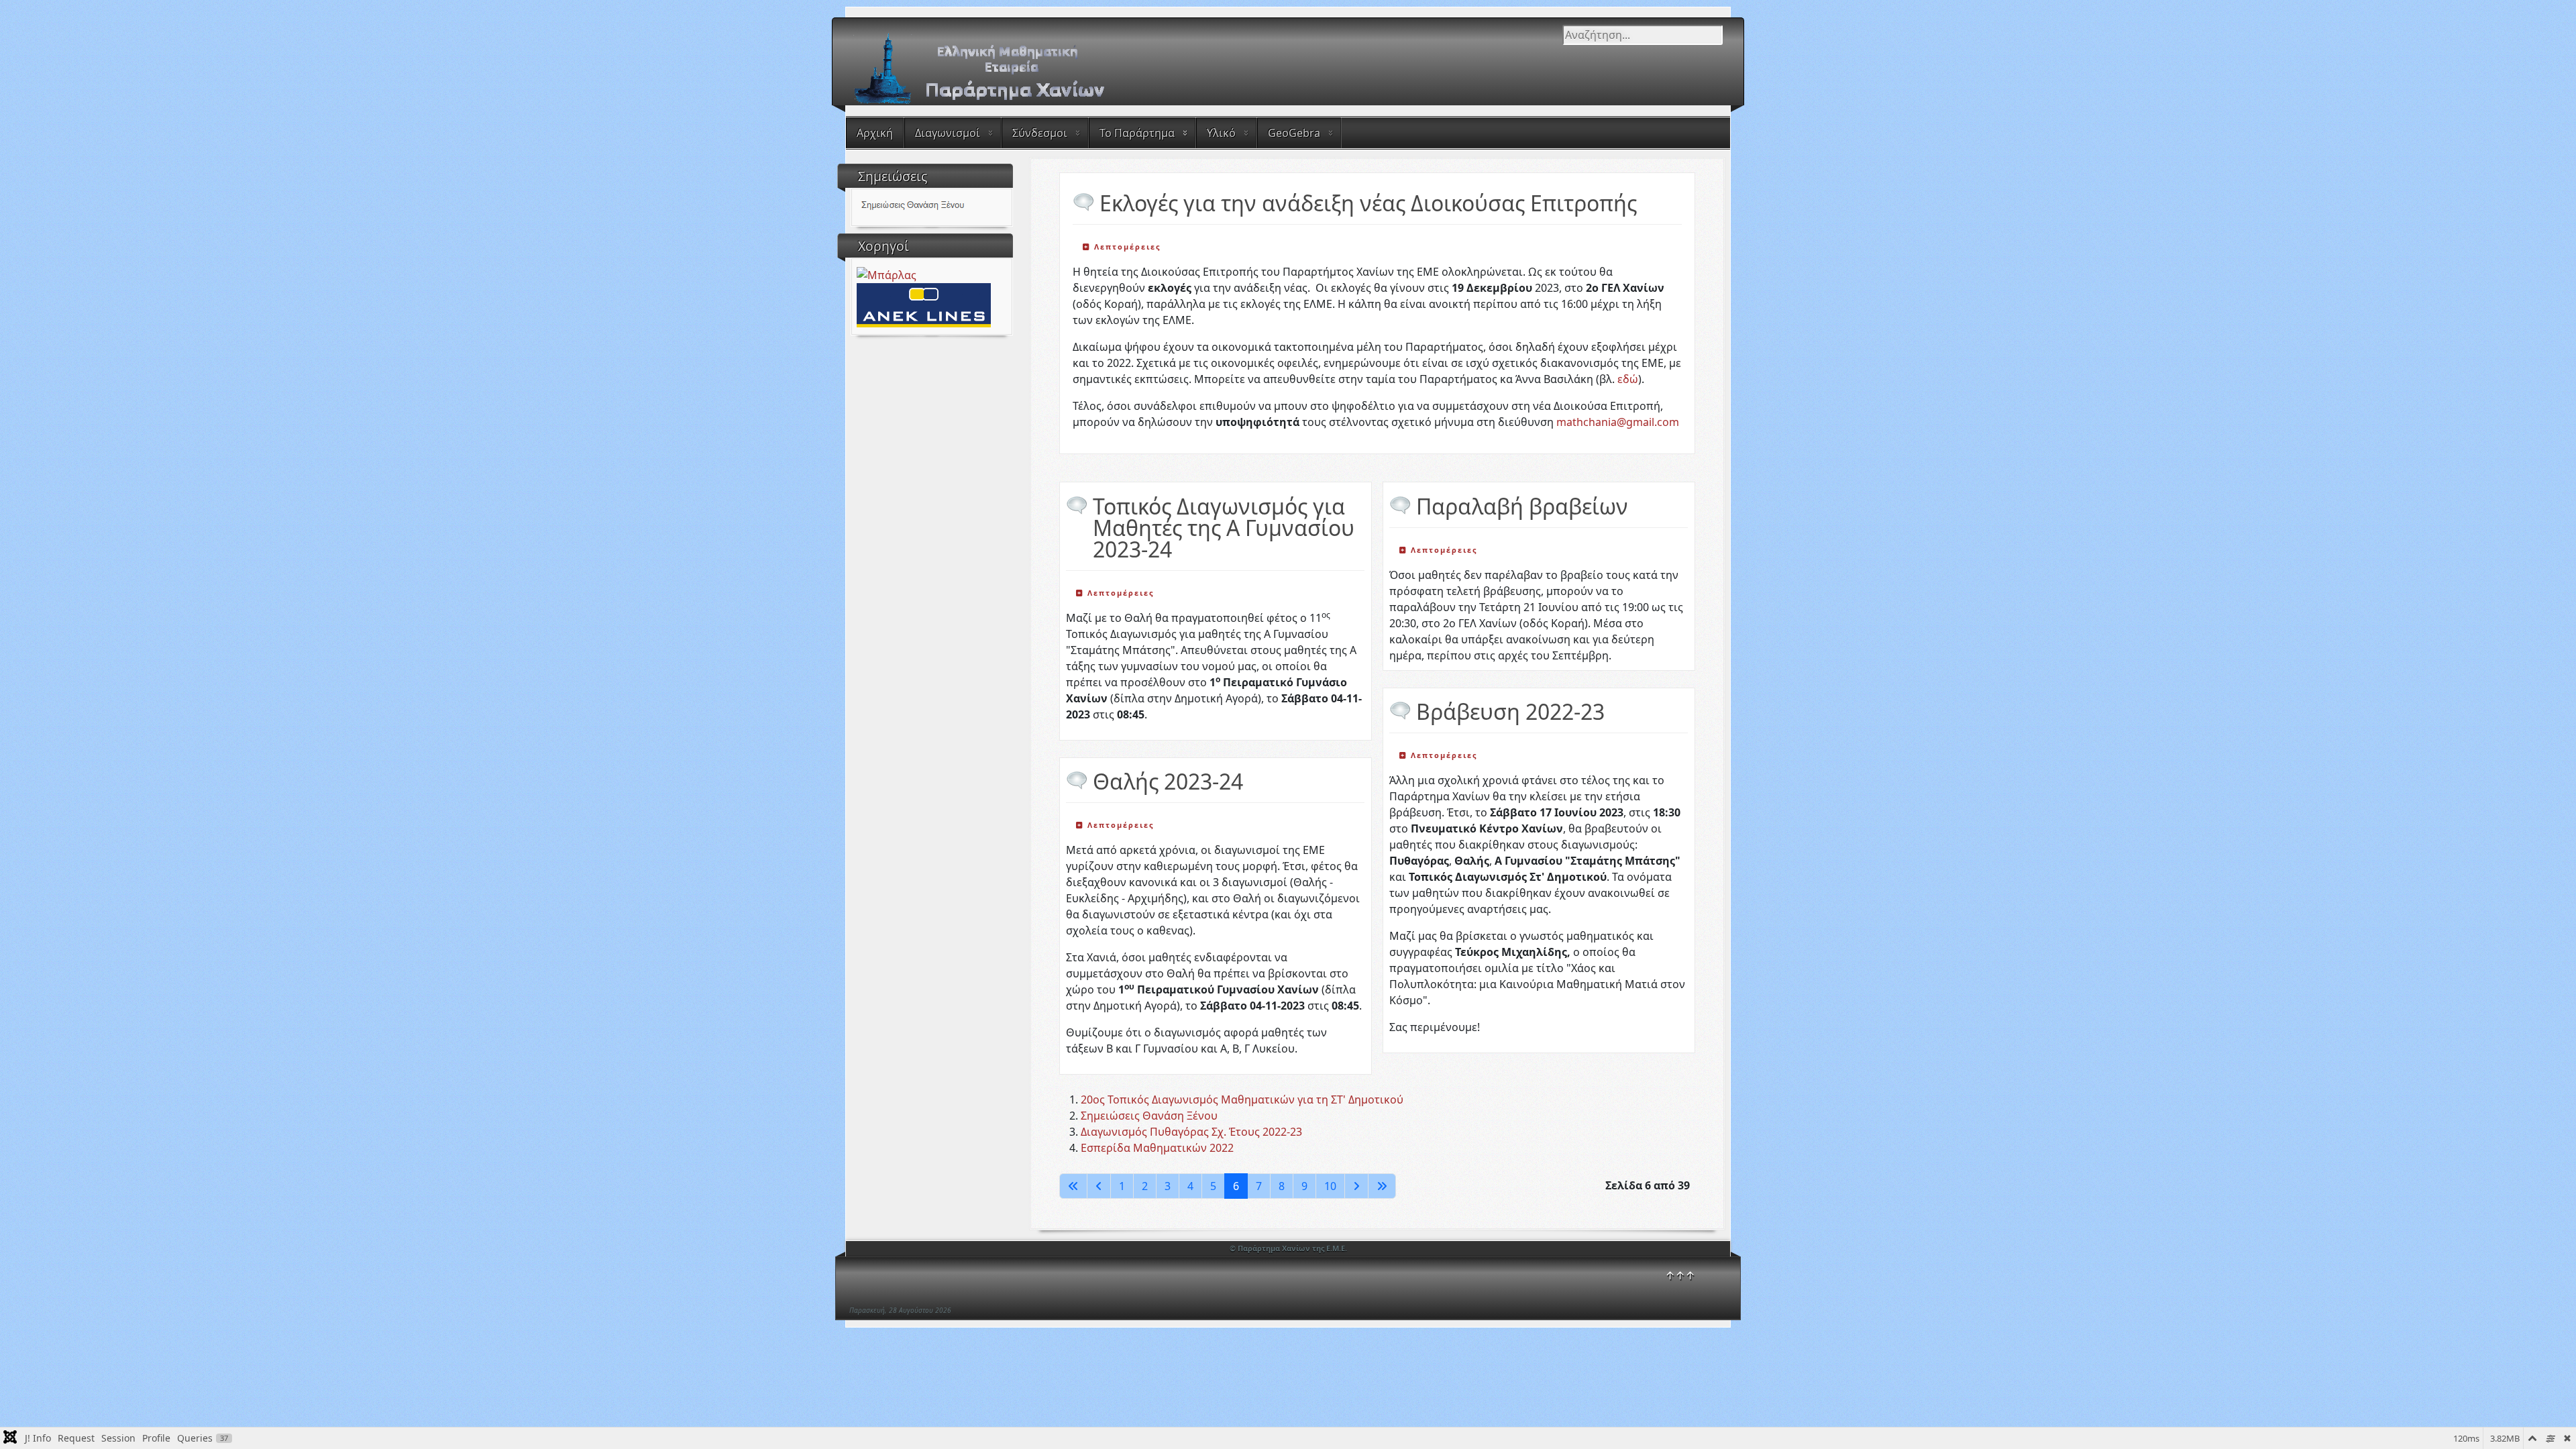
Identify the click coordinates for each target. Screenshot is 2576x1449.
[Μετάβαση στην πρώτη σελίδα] (1073, 1186)
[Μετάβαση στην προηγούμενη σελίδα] (1099, 1186)
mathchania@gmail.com (1618, 422)
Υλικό (1221, 133)
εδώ (1628, 379)
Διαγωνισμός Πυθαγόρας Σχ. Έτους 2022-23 (1191, 1132)
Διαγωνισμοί (948, 133)
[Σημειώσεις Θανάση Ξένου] (931, 206)
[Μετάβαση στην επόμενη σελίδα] (1356, 1186)
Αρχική (875, 133)
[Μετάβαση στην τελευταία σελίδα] (1382, 1186)
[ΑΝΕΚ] (924, 304)
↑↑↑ (1680, 1275)
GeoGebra (1294, 133)
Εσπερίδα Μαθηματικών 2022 (1157, 1148)
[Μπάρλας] (887, 274)
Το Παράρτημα (1137, 133)
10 (1330, 1186)
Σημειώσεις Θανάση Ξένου (1149, 1116)
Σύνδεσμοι (1040, 133)
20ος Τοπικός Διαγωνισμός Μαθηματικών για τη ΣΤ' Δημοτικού (1242, 1099)
